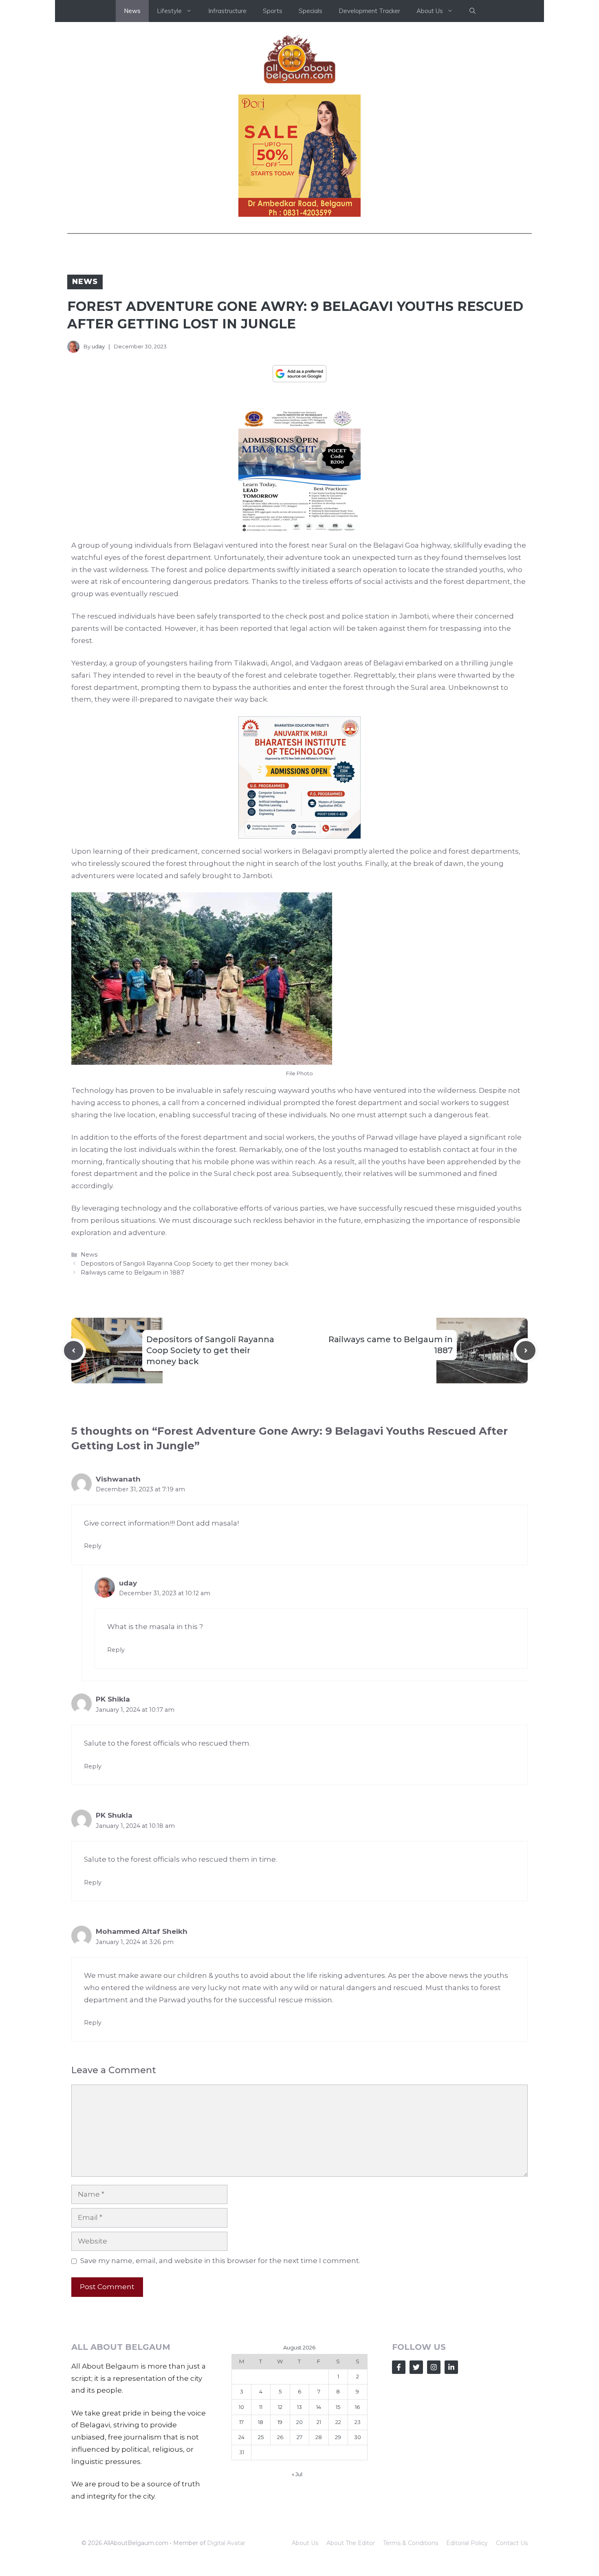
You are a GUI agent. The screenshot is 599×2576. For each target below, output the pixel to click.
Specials (311, 11)
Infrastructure (227, 11)
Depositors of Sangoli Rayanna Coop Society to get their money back (185, 1264)
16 (357, 2407)
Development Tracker (369, 11)
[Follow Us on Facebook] (399, 2367)
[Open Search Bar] (472, 11)
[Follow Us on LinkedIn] (451, 2367)
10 (241, 2407)
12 (280, 2407)
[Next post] (526, 1351)
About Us (305, 2543)
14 (319, 2407)
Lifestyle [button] (169, 11)
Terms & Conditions (411, 2543)
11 (261, 2407)
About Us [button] (430, 11)
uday (98, 346)
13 (299, 2407)
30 (358, 2437)
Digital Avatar (226, 2543)
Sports (273, 11)
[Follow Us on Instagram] (434, 2367)
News (132, 11)
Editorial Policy (467, 2543)
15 (338, 2407)
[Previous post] (74, 1351)
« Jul (297, 2474)
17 (241, 2422)
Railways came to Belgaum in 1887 (132, 1273)
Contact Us (512, 2543)
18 (261, 2422)
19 (280, 2422)
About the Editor (351, 2543)
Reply (93, 1546)
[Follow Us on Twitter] (416, 2367)
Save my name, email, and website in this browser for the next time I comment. (220, 2261)
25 (261, 2437)
